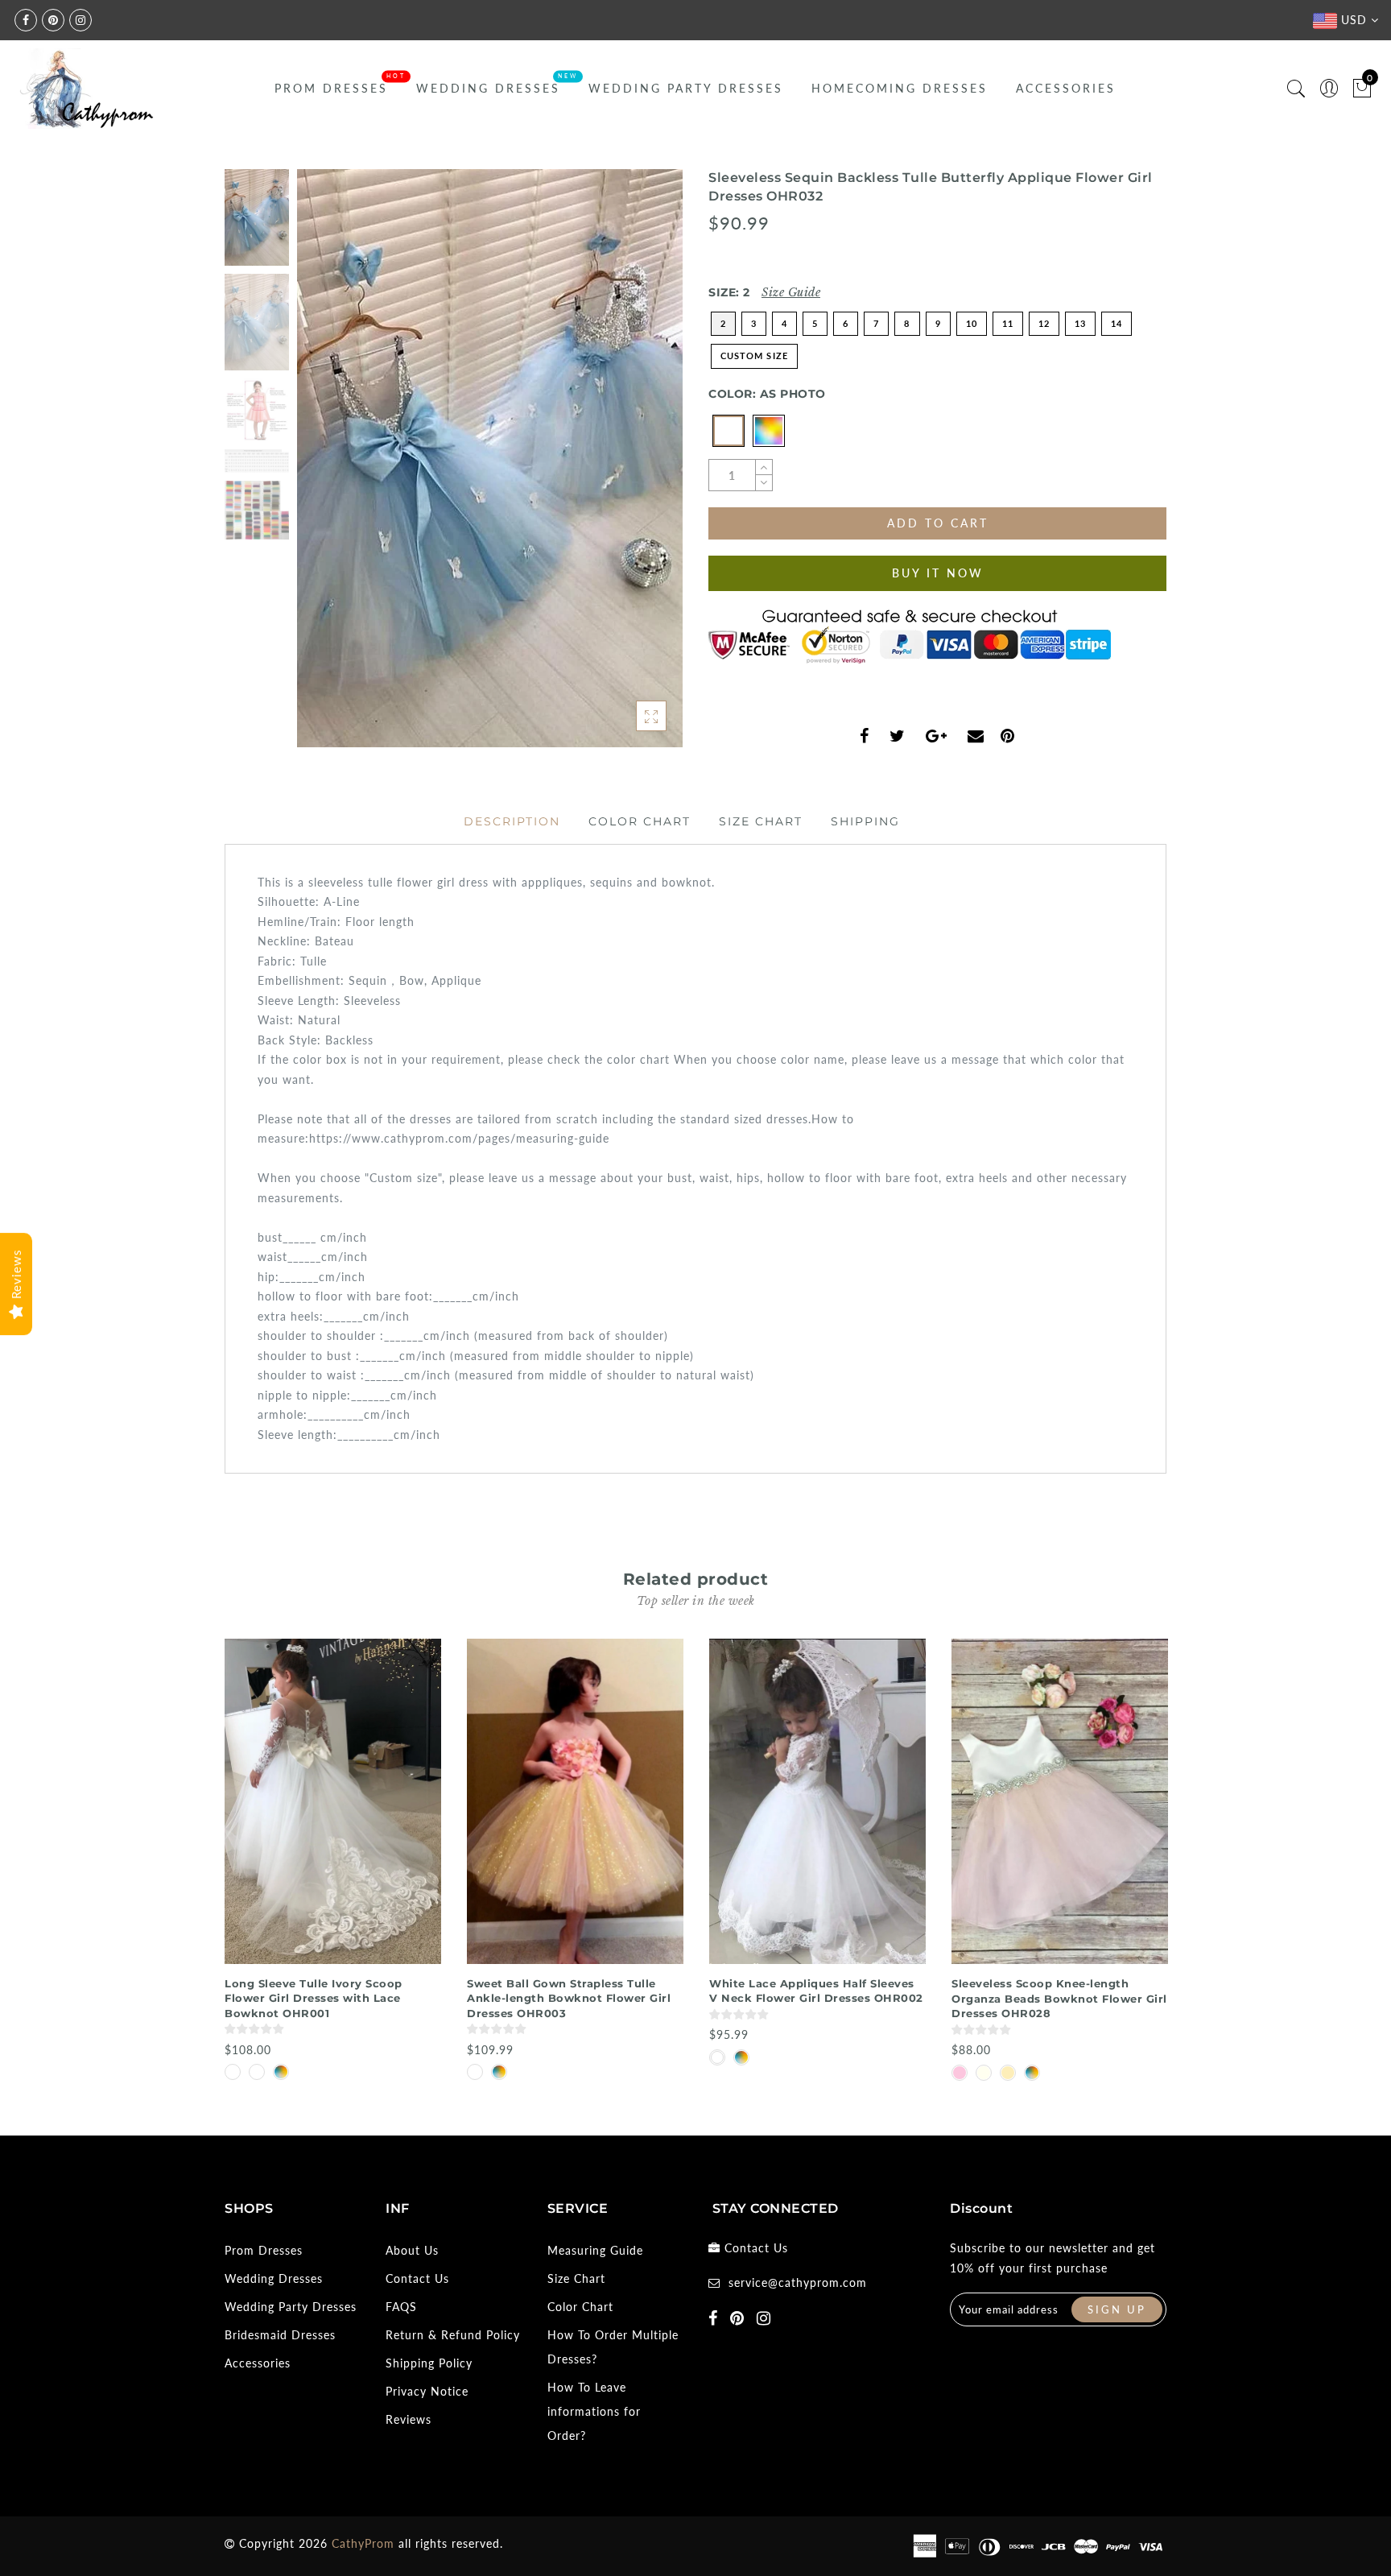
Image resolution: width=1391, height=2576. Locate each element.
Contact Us (417, 2278)
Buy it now (938, 573)
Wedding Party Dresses (686, 88)
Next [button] (633, 467)
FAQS (401, 2307)
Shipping (865, 821)
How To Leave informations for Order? (594, 2411)
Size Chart (761, 821)
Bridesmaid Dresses (280, 2335)
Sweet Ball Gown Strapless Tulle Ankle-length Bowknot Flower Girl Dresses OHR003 (569, 1998)
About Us (412, 2250)
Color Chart (640, 821)
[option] (490, 458)
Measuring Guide (595, 2250)
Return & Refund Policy (453, 2335)
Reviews (409, 2419)
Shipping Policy (429, 2363)
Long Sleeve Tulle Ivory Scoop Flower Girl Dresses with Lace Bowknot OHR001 (314, 1998)
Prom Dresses (331, 88)
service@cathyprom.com (798, 2282)
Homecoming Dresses (900, 88)
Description (512, 821)
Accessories (1066, 88)
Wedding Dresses (488, 88)
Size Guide (791, 292)
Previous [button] (326, 467)
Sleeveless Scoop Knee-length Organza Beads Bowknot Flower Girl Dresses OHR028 (1059, 1998)
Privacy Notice (427, 2391)
